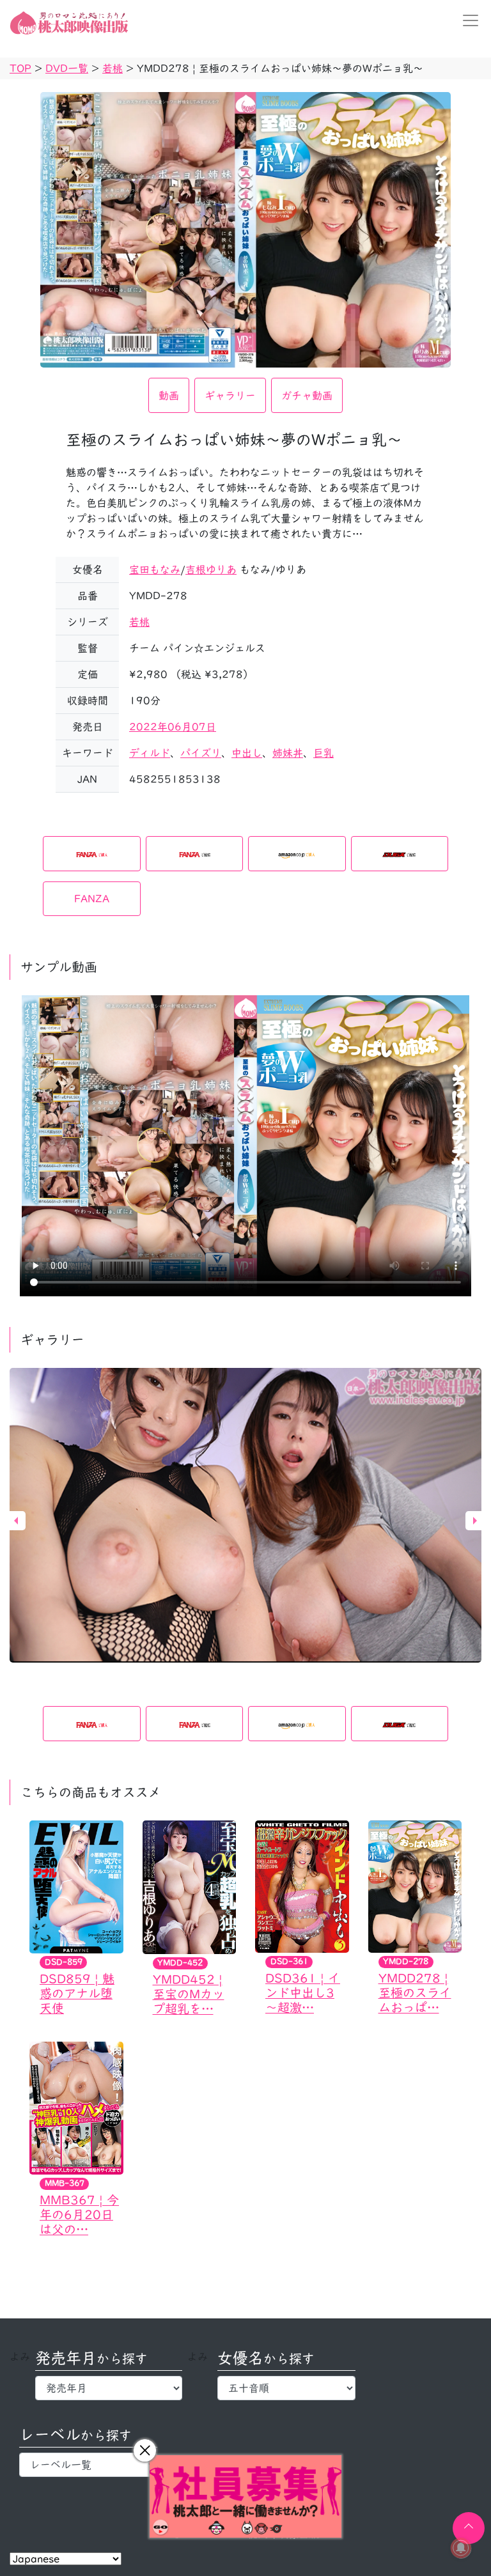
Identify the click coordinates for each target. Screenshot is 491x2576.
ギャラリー (230, 396)
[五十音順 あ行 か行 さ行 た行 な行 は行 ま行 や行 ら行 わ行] (286, 2388)
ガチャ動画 (307, 396)
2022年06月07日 (173, 727)
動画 (169, 396)
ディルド (150, 753)
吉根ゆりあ (211, 570)
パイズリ (201, 753)
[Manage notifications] (461, 2548)
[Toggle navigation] (467, 20)
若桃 (139, 622)
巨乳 (323, 753)
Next (475, 1521)
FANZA (92, 899)
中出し (247, 753)
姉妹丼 (288, 753)
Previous (16, 1521)
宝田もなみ (155, 570)
